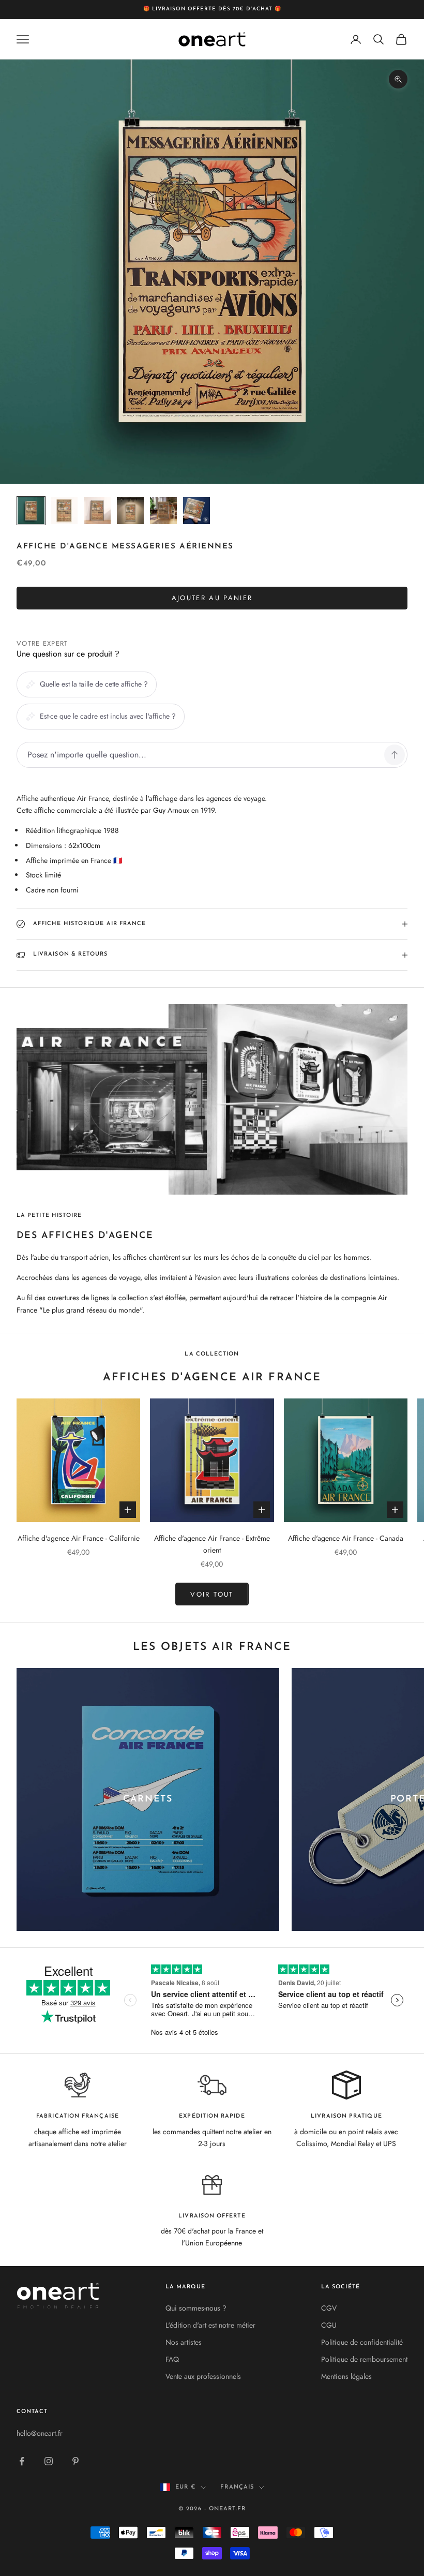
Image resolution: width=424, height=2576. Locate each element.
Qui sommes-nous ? (196, 2308)
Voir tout (212, 1594)
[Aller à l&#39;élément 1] (31, 511)
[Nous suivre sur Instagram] (49, 2461)
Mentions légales (346, 2376)
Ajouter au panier (212, 598)
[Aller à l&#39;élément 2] (64, 511)
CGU (329, 2325)
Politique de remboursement (364, 2359)
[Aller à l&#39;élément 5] (163, 511)
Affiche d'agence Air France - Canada (346, 1538)
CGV (329, 2308)
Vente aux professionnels (203, 2376)
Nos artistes (184, 2342)
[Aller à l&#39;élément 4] (130, 511)
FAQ (172, 2359)
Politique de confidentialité (362, 2342)
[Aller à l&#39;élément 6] (196, 511)
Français (237, 2487)
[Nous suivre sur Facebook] (22, 2461)
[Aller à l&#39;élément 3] (97, 511)
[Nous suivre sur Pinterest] (75, 2461)
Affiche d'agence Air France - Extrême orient (212, 1544)
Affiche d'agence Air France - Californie (79, 1538)
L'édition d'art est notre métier (210, 2325)
